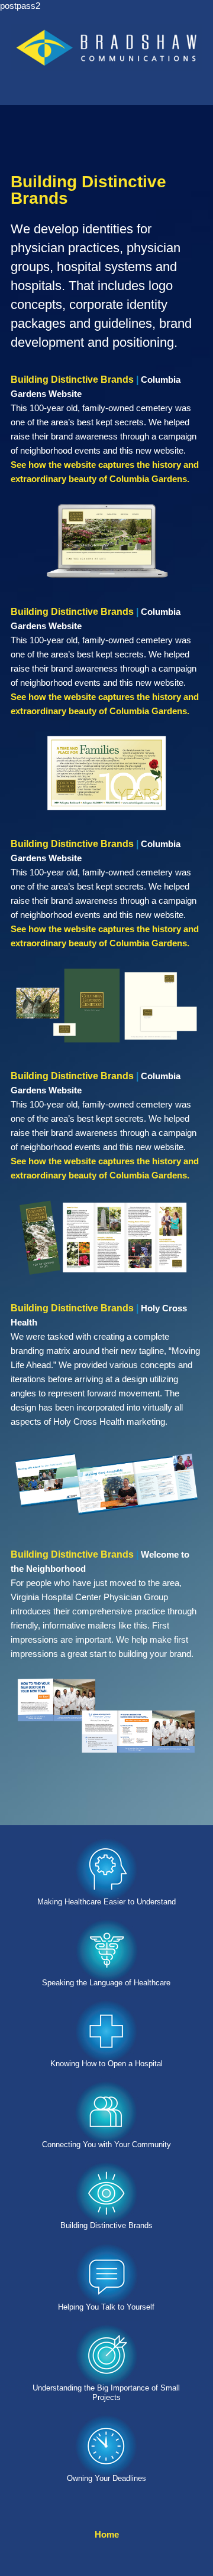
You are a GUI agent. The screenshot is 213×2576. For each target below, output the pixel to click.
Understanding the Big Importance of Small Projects (106, 2393)
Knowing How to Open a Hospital (106, 2064)
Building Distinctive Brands (106, 2225)
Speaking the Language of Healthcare (106, 1983)
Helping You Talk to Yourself (106, 2307)
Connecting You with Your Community (106, 2145)
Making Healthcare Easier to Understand (106, 1902)
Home (107, 2534)
